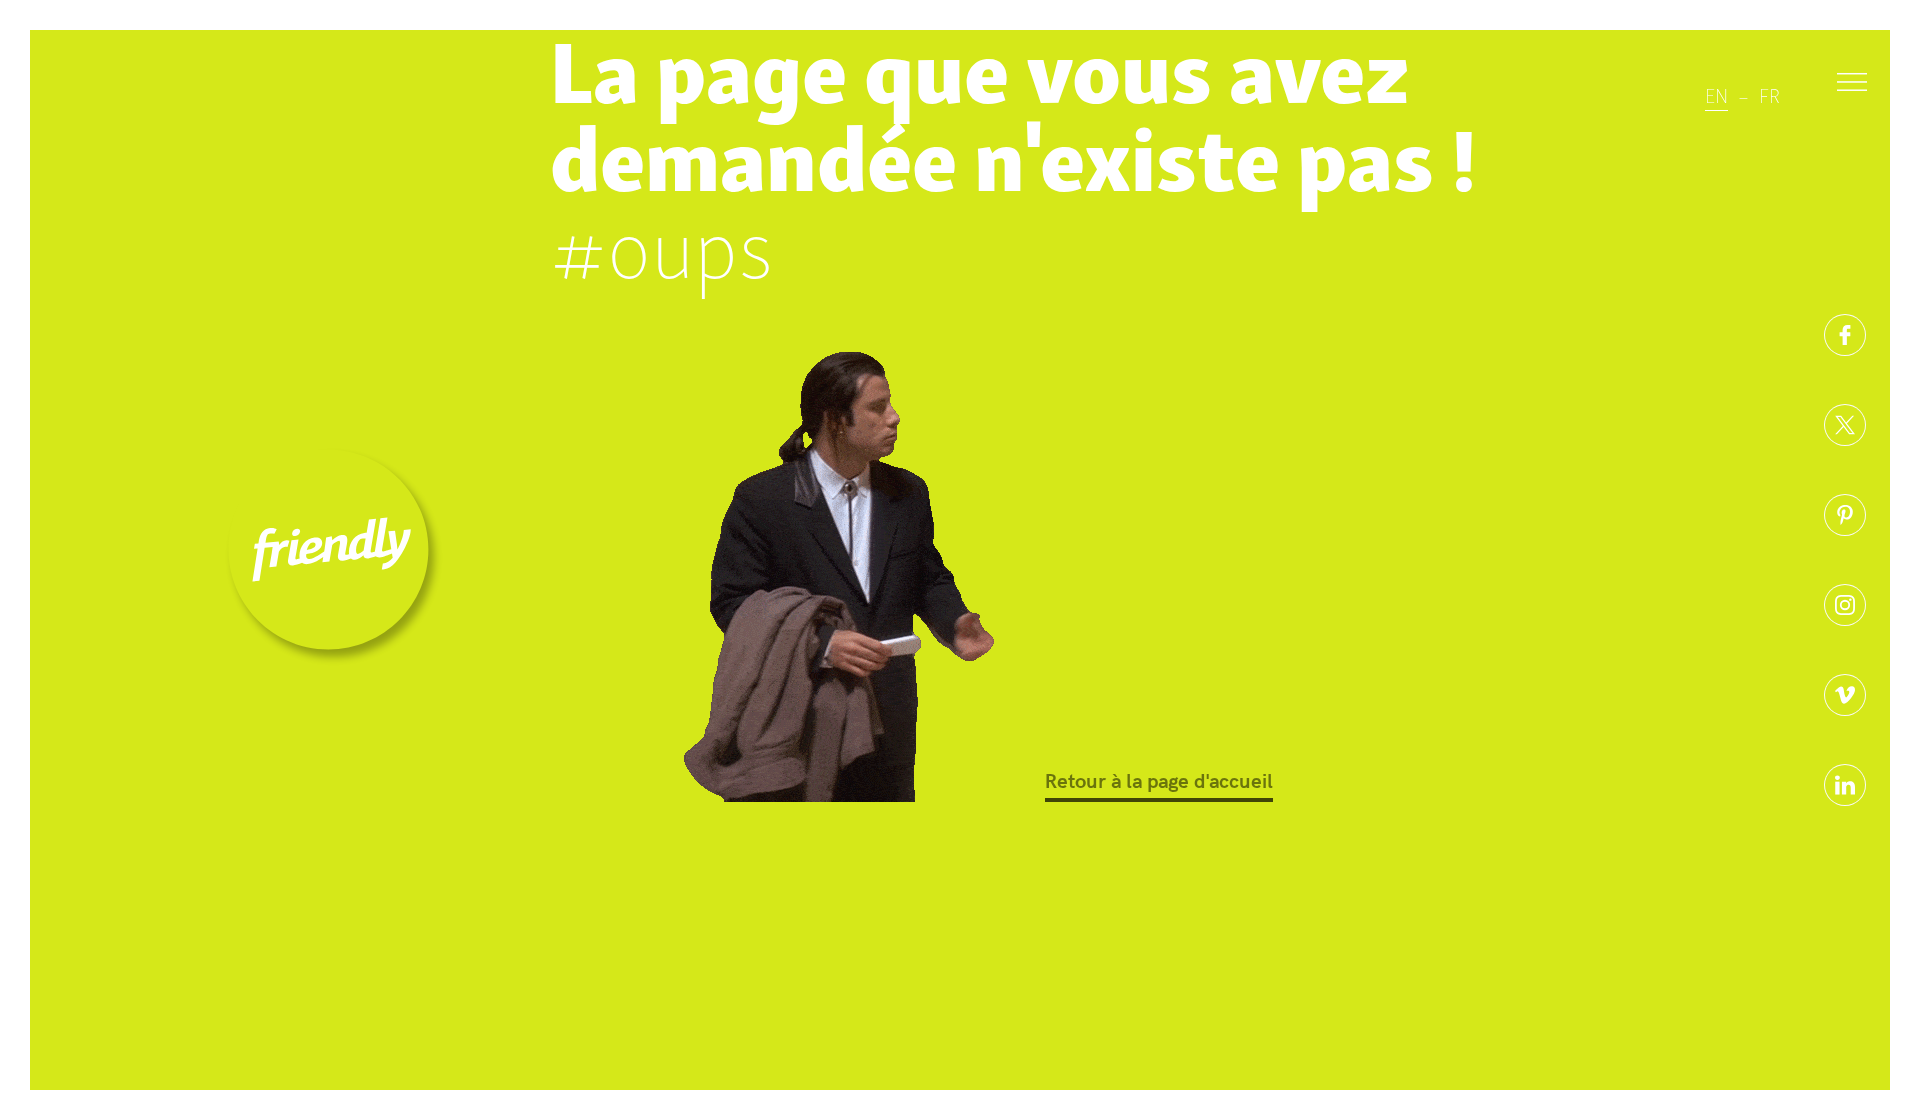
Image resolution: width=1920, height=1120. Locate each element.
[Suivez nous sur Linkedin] (1845, 785)
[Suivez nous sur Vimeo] (1845, 695)
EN (1716, 94)
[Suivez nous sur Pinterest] (1845, 515)
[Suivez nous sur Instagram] (1845, 605)
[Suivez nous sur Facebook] (1845, 335)
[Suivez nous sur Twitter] (1845, 425)
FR (1769, 94)
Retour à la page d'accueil (1159, 779)
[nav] (1852, 85)
